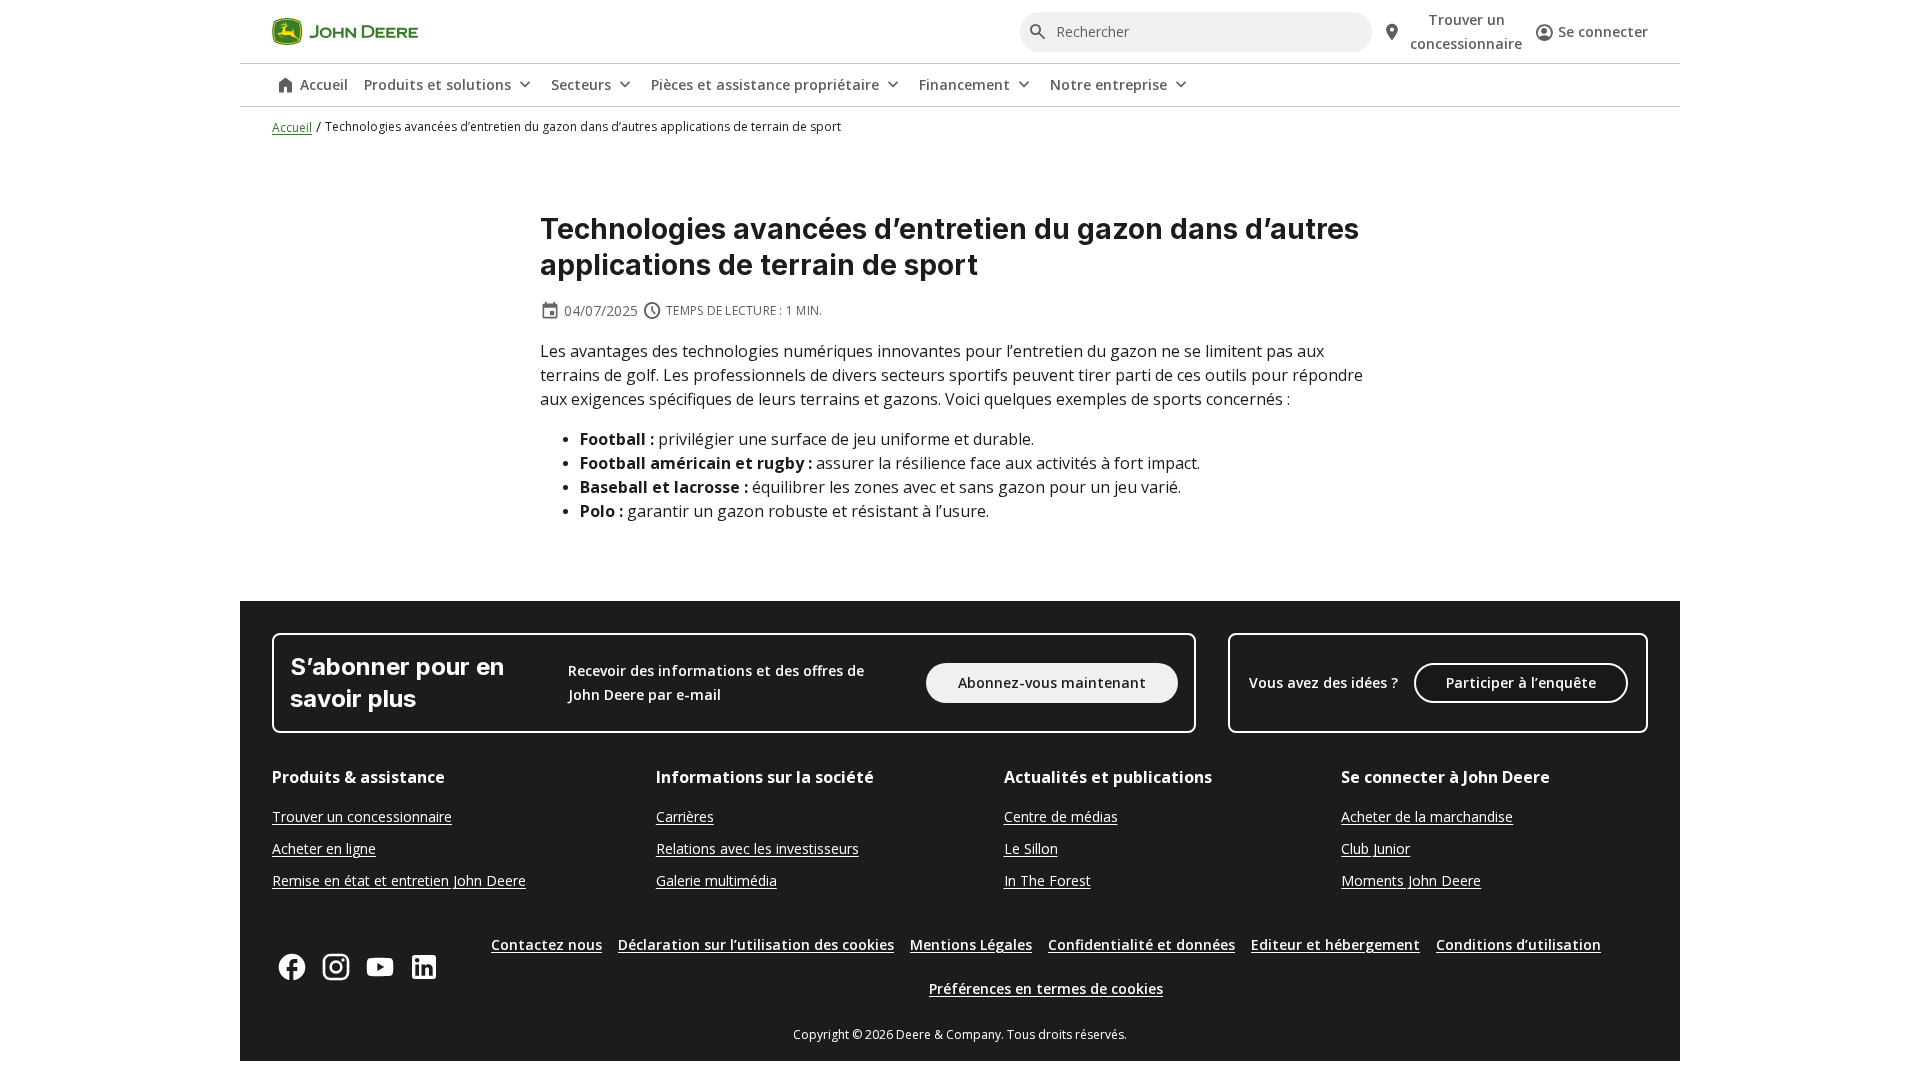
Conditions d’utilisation (1518, 944)
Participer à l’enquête (1521, 682)
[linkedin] (424, 967)
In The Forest (1047, 880)
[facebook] (292, 967)
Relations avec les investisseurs (757, 848)
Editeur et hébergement (1335, 944)
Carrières (685, 816)
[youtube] (380, 967)
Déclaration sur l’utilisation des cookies (756, 944)
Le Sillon (1031, 848)
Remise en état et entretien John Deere (399, 880)
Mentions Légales (971, 944)
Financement (964, 84)
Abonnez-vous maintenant (1052, 682)
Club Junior (1375, 848)
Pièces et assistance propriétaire (765, 84)
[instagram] (336, 967)
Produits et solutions (437, 84)
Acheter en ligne (324, 848)
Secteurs (581, 84)
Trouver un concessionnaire (362, 816)
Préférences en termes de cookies (1046, 988)
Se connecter (1603, 31)
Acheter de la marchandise (1427, 816)
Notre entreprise (1108, 84)
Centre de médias (1061, 816)
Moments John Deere (1411, 880)
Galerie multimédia (716, 880)
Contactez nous (546, 944)
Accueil (324, 84)
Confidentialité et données (1141, 944)
